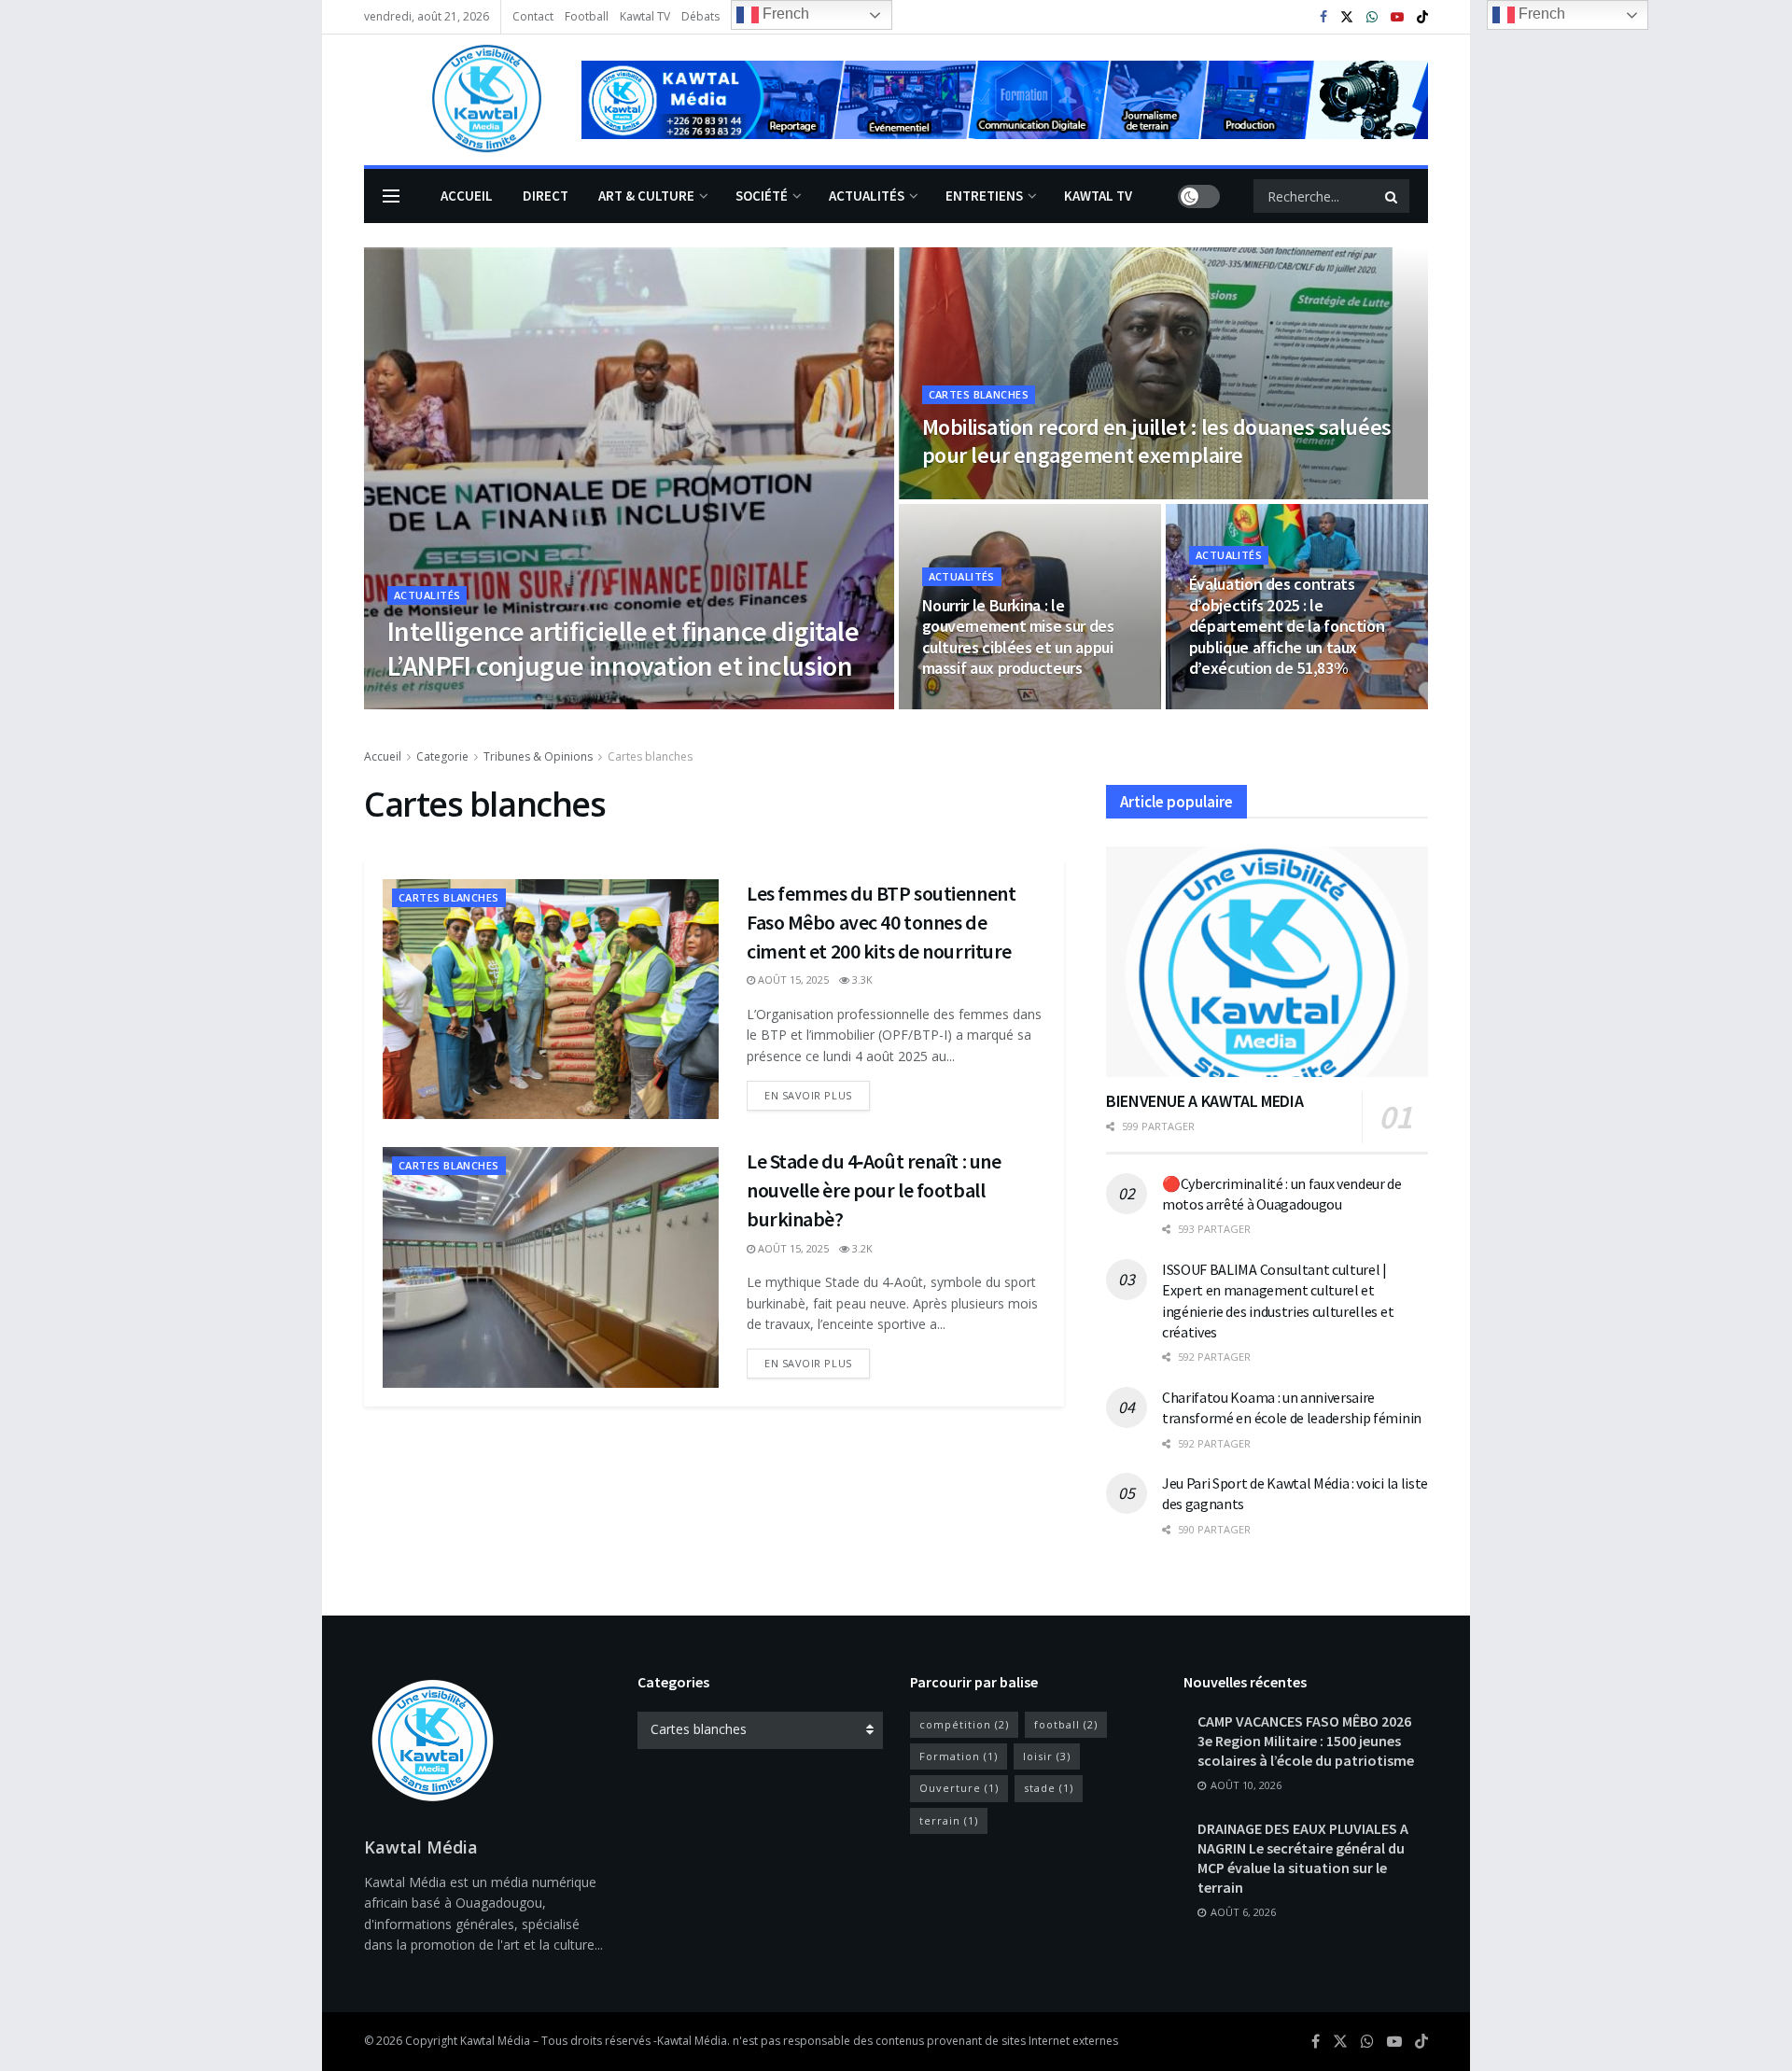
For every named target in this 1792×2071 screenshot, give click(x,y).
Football (587, 16)
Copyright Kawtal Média (469, 2041)
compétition (964, 1724)
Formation (959, 1756)
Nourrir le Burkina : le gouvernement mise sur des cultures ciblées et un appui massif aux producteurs (1018, 637)
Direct (546, 196)
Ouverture (959, 1788)
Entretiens (984, 196)
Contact (533, 16)
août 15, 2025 (433, 703)
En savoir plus (808, 1095)
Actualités (867, 196)
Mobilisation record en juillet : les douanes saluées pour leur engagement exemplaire (1157, 441)
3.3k (502, 703)
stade (1049, 1788)
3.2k (861, 1248)
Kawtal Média (692, 2041)
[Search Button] (1393, 196)
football (1066, 1724)
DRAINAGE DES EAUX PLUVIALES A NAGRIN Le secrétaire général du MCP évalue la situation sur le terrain (1303, 1858)
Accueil (467, 196)
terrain (949, 1820)
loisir (1047, 1756)
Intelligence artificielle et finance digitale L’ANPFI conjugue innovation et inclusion (623, 649)
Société (762, 196)
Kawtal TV (645, 16)
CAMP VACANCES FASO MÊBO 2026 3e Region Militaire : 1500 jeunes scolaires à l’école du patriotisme (1306, 1741)
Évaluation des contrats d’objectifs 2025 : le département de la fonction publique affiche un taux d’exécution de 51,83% (1287, 626)
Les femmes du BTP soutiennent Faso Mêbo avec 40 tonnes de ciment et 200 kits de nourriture (881, 922)
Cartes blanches (979, 394)
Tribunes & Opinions (538, 756)
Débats (700, 16)
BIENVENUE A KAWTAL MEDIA (1204, 1101)
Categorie (442, 756)
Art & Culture (646, 196)
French (784, 14)
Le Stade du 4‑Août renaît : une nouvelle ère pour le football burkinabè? (874, 1190)
